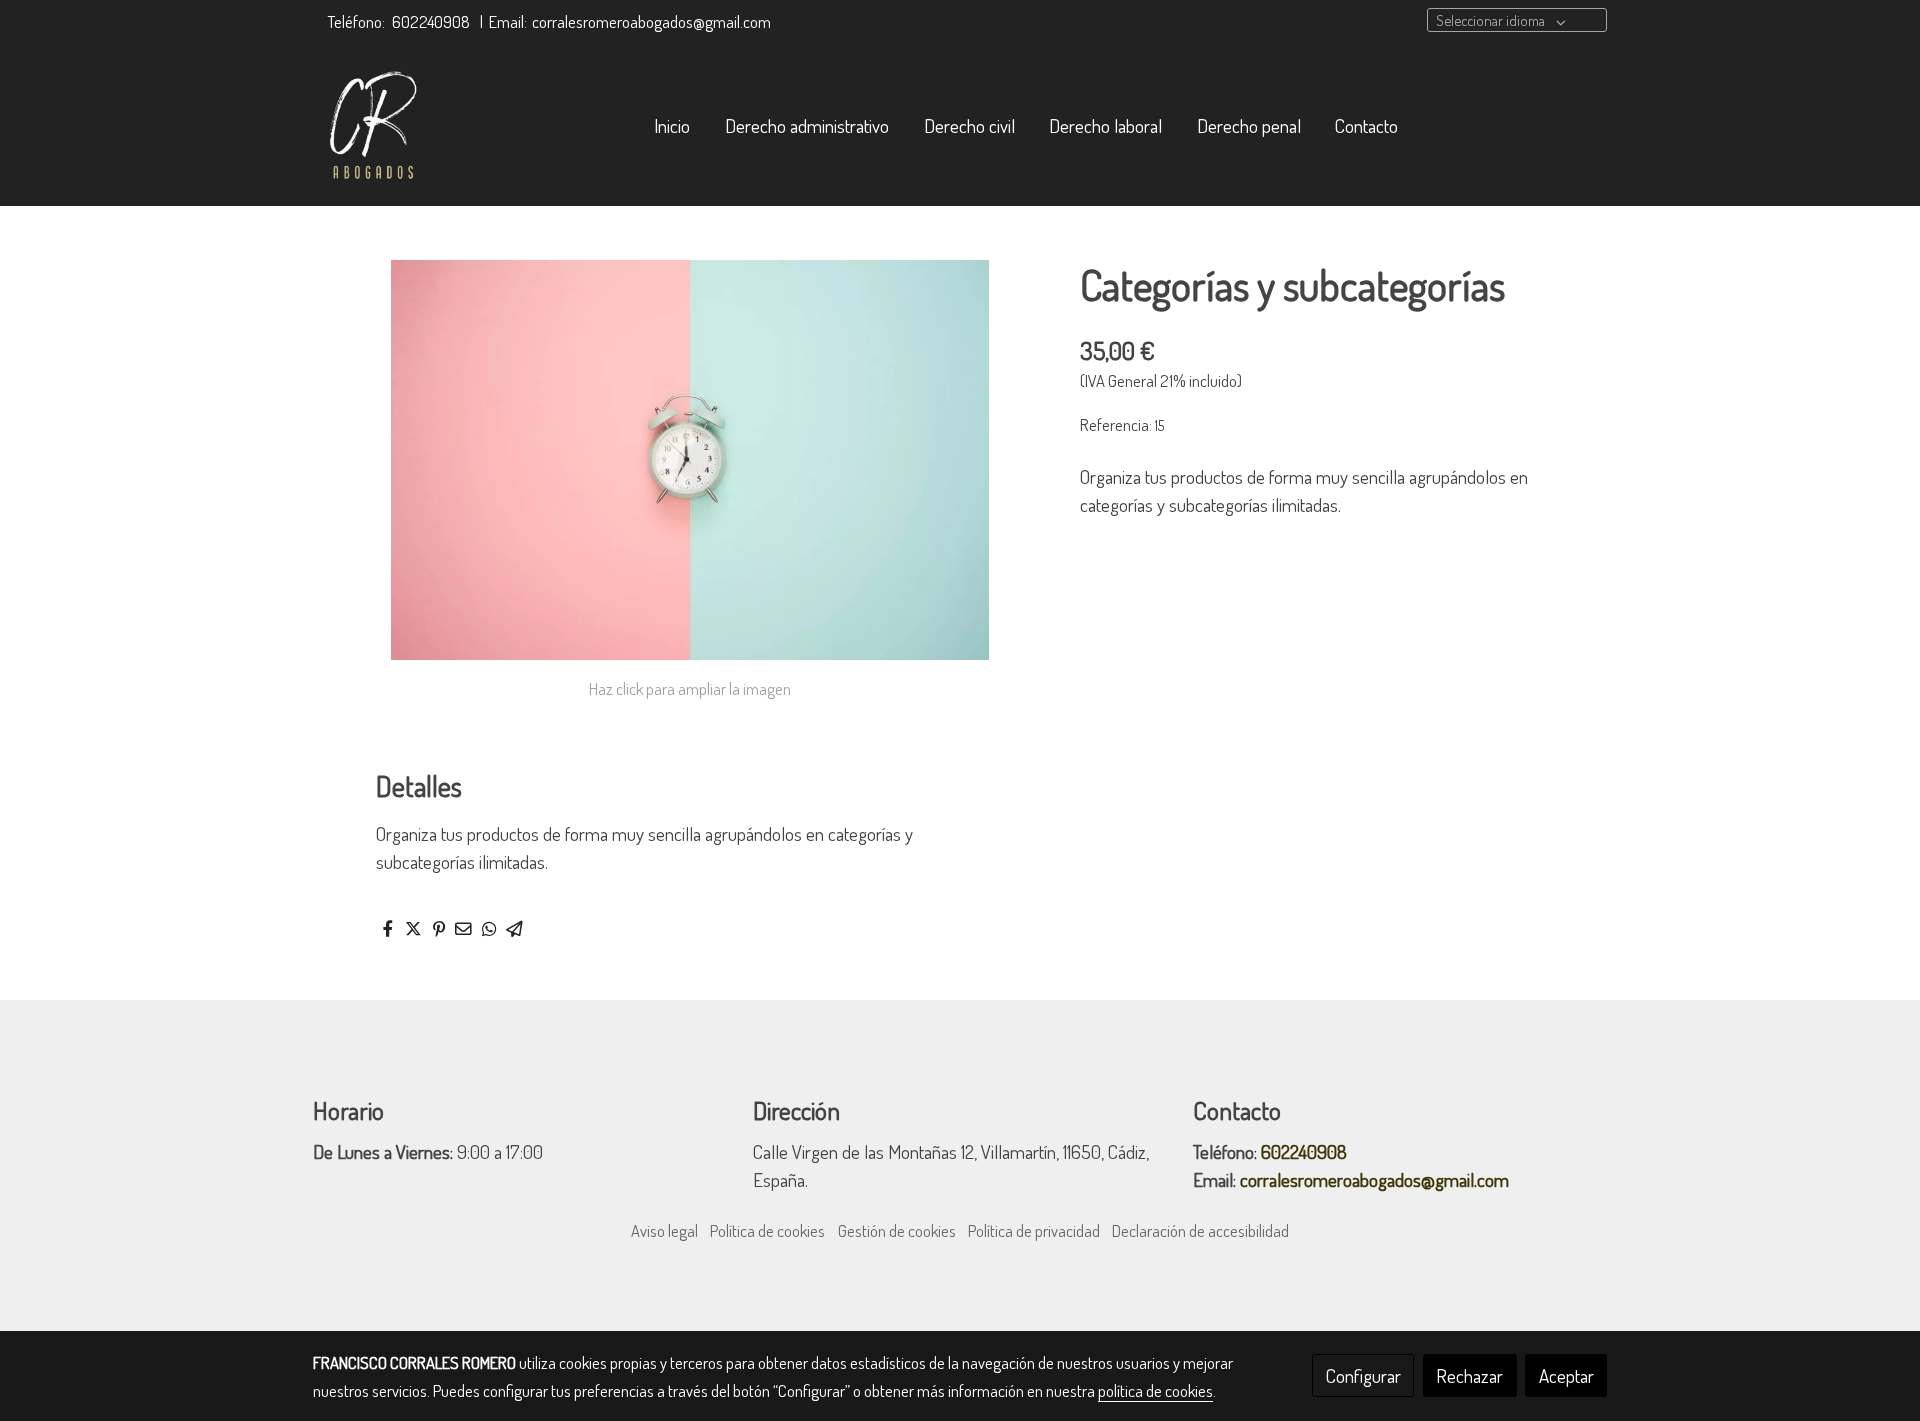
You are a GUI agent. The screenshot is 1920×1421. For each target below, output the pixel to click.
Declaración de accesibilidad (1200, 1230)
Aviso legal (664, 1230)
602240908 (431, 21)
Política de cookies (767, 1230)
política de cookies (1155, 1390)
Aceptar (1566, 1375)
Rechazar (1469, 1375)
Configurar (1363, 1375)
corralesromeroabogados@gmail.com (651, 21)
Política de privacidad (1034, 1230)
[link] (379, 126)
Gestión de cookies (897, 1230)
